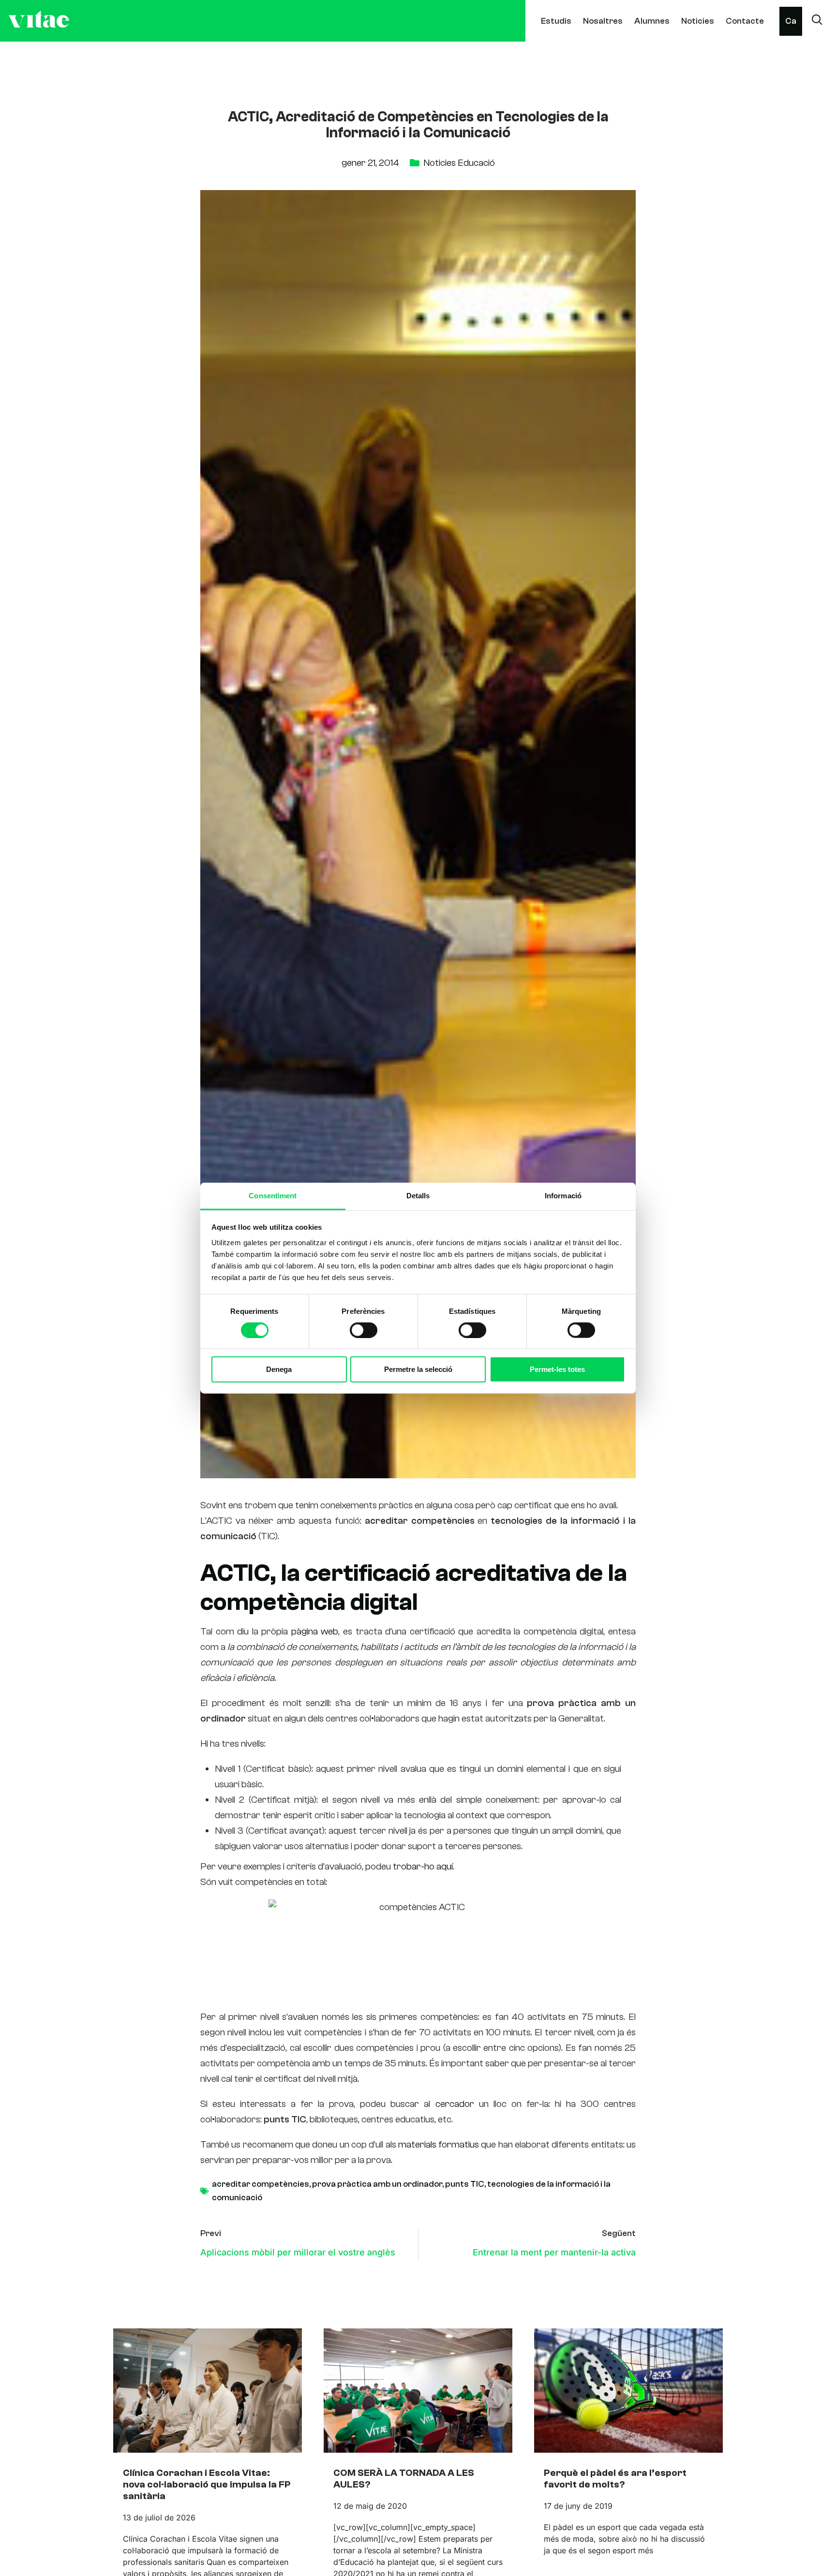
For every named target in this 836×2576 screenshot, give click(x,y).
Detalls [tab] (418, 1195)
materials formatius (439, 2144)
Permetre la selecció (418, 1369)
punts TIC (465, 2184)
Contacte (745, 21)
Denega (279, 1369)
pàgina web (315, 1631)
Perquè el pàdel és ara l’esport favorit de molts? (615, 2479)
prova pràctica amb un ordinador (377, 2184)
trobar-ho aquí (423, 1866)
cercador (455, 2104)
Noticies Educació (459, 163)
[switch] (364, 1330)
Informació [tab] (563, 1195)
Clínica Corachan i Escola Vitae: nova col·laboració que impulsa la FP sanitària (207, 2484)
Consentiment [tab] (273, 1195)
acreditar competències (261, 2184)
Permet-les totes (557, 1369)
